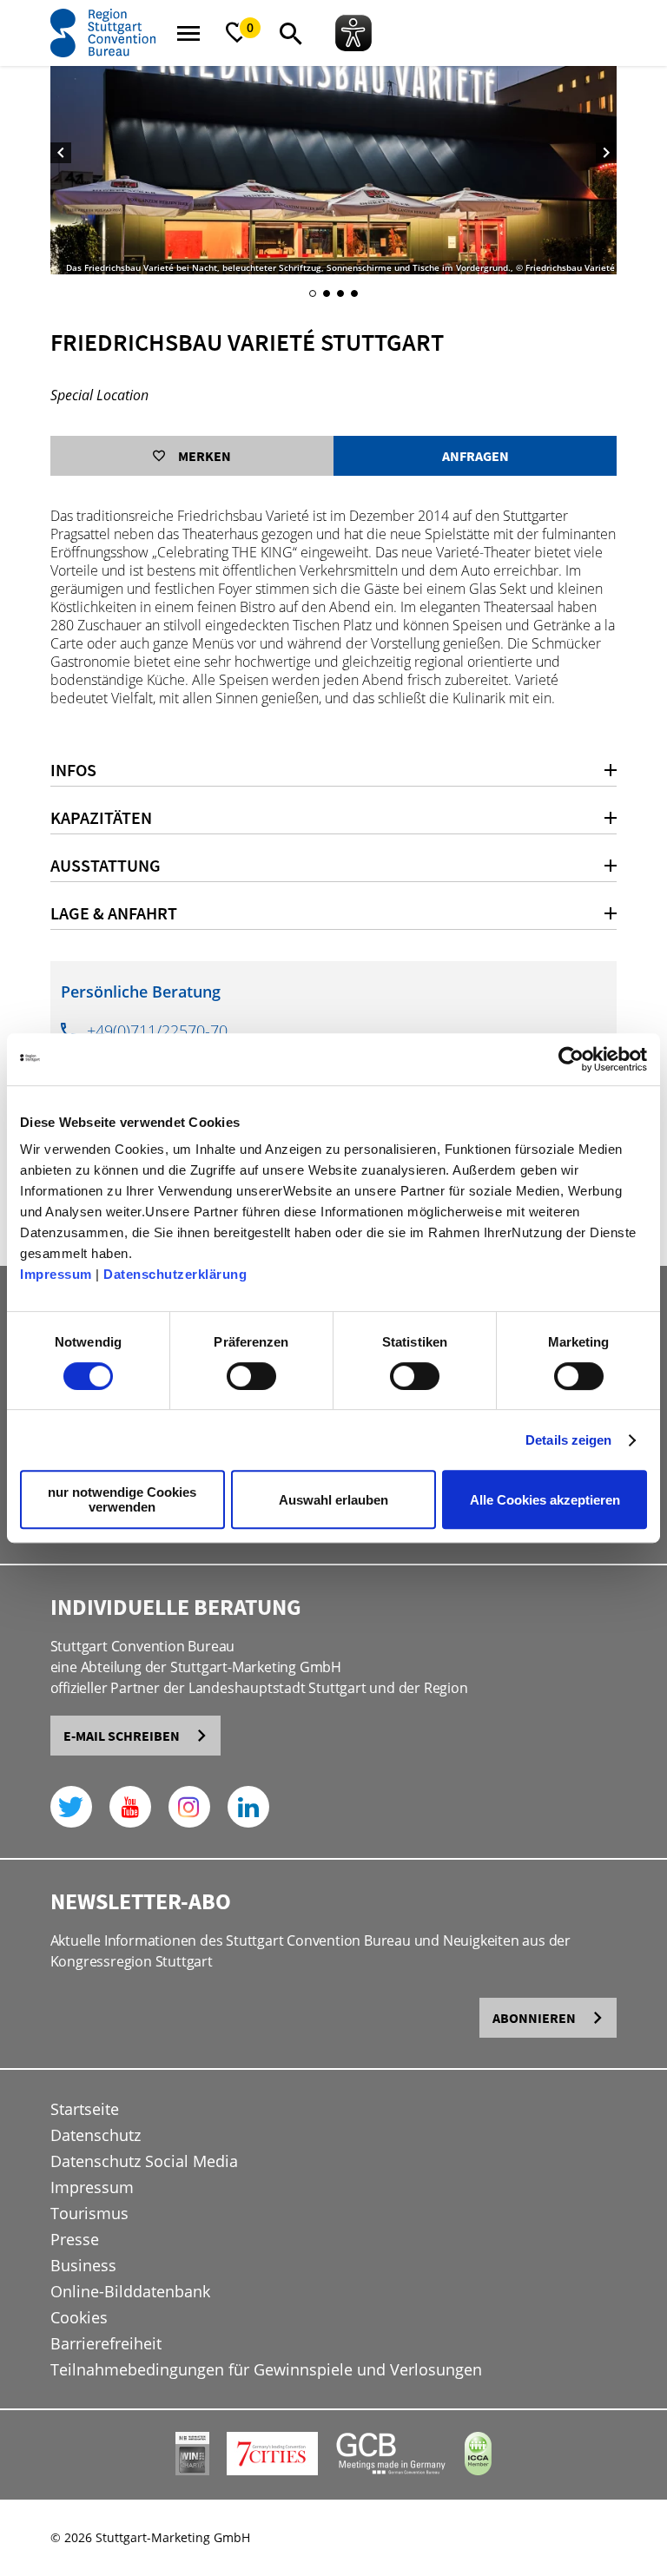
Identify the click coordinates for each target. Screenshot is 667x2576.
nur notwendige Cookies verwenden (122, 1499)
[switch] (251, 1376)
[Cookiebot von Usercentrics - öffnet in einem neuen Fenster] (571, 1059)
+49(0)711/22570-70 (157, 1031)
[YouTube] (130, 1807)
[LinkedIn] (248, 1807)
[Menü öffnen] (188, 33)
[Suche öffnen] (291, 33)
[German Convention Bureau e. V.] (391, 2471)
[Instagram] (189, 1807)
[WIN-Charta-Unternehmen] (192, 2471)
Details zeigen (568, 1440)
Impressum (56, 1274)
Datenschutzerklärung (175, 1274)
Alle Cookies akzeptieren (545, 1500)
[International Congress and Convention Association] (478, 2471)
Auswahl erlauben (333, 1500)
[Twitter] (71, 1807)
